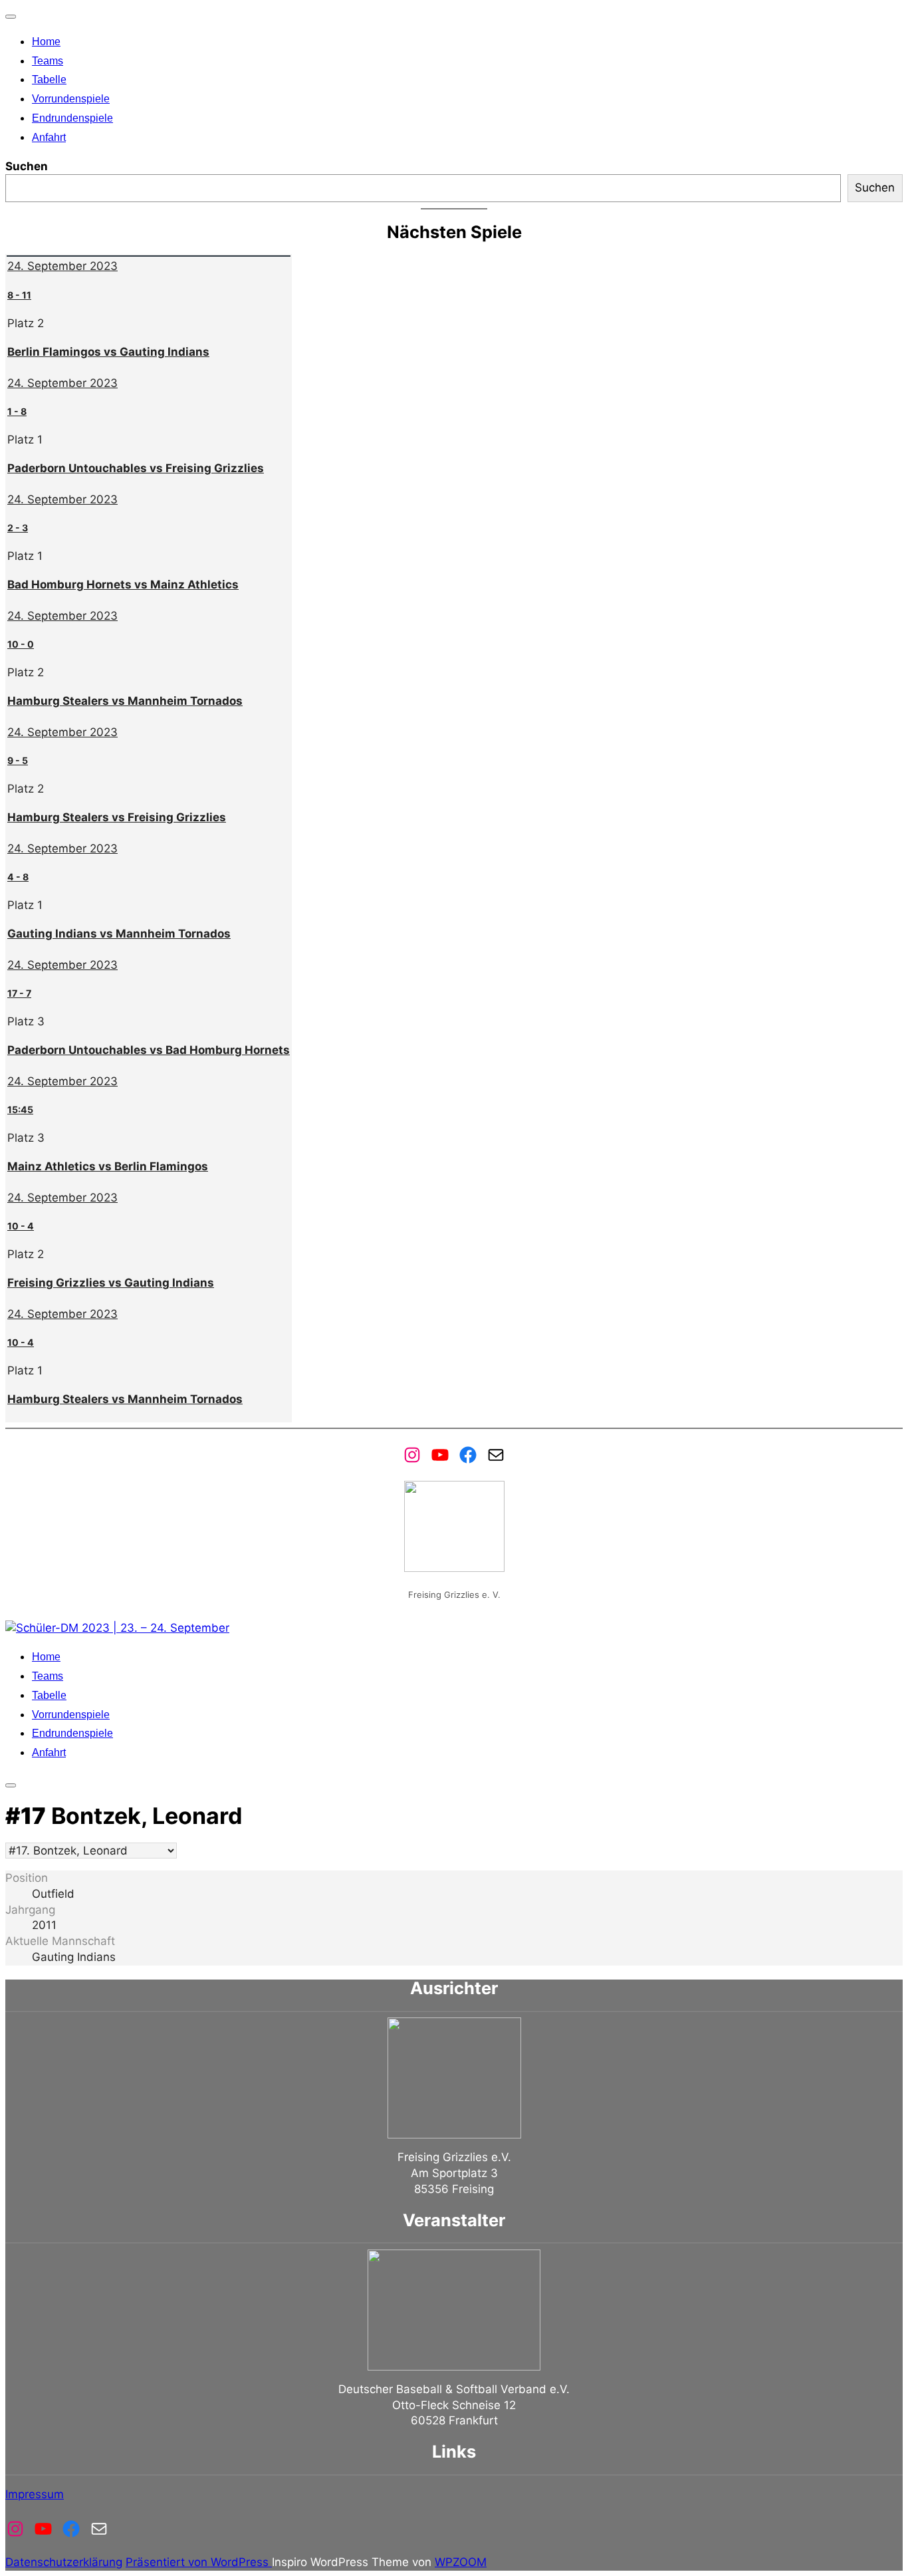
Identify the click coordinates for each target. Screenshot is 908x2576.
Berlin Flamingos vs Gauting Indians (108, 352)
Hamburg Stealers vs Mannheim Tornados (125, 701)
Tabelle (49, 79)
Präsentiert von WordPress (199, 2562)
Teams (48, 61)
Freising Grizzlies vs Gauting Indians (111, 1283)
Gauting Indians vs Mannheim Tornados (119, 934)
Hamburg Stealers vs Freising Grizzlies (117, 817)
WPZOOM (461, 2562)
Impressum (35, 2494)
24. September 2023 (62, 266)
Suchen (27, 166)
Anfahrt (49, 137)
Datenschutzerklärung (64, 2562)
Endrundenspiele (72, 118)
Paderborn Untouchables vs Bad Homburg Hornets (149, 1050)
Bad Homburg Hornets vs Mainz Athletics (123, 584)
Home (46, 42)
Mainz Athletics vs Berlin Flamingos (108, 1166)
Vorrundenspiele (71, 99)
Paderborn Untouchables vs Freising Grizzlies (136, 468)
